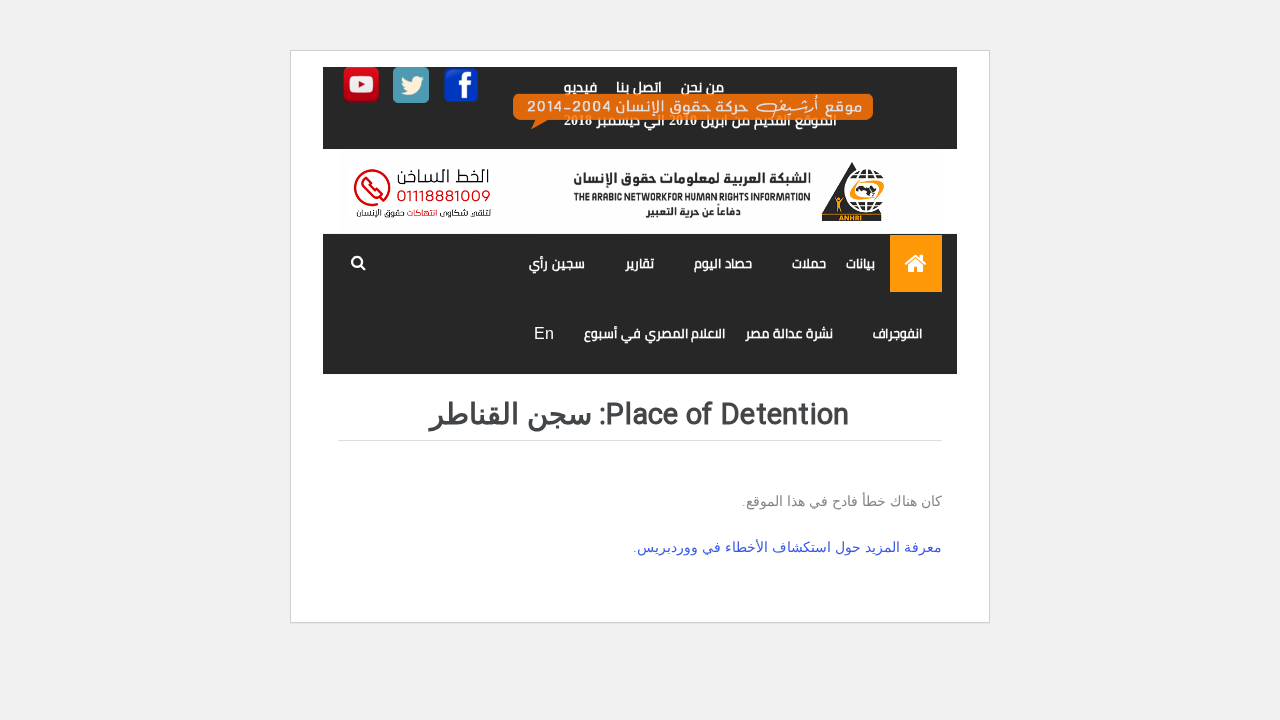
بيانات (860, 263)
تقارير (639, 263)
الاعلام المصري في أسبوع (654, 333)
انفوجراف (897, 333)
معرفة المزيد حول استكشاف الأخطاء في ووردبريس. (787, 547)
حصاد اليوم (723, 263)
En (544, 333)
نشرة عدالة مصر (789, 333)
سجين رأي (557, 263)
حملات (809, 263)
